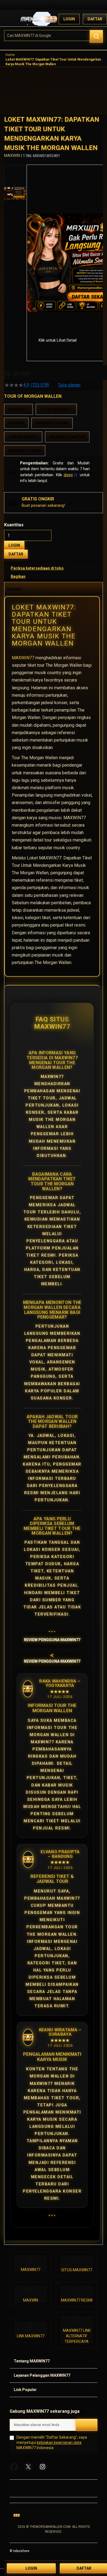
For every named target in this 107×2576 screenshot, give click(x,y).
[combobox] (54, 36)
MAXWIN (31, 2300)
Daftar (95, 19)
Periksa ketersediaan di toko (37, 568)
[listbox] (54, 430)
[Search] (96, 36)
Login (69, 19)
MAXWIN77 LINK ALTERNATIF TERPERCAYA (77, 2336)
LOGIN (14, 545)
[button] (30, 247)
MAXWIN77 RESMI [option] (52, 423)
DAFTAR (16, 554)
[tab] (54, 589)
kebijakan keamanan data (59, 2442)
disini (68, 475)
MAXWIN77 (23, 658)
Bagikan (18, 576)
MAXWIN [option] (16, 423)
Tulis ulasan (69, 385)
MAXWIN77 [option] (19, 409)
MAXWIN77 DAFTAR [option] (67, 437)
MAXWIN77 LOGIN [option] (25, 451)
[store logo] (39, 19)
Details (14, 589)
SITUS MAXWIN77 (77, 2270)
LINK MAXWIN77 (31, 2336)
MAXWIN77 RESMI (77, 2300)
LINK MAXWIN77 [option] (23, 437)
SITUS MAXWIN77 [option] (56, 409)
